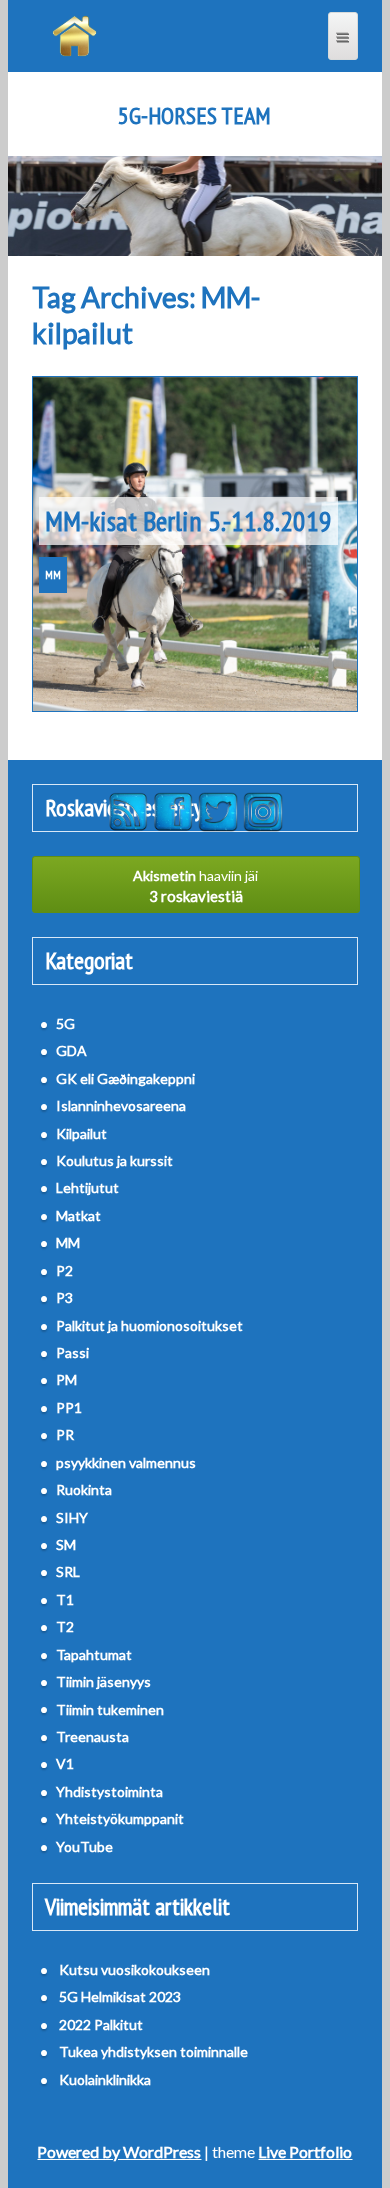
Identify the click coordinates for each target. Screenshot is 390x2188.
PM (66, 1379)
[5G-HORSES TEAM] (74, 36)
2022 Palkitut (101, 2024)
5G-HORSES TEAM (194, 116)
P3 (64, 1297)
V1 (65, 1763)
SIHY (72, 1517)
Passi (72, 1352)
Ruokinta (84, 1489)
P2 (64, 1270)
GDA (71, 1050)
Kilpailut (81, 1133)
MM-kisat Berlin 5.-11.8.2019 (188, 520)
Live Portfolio (305, 2151)
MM (53, 574)
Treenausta (92, 1736)
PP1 (69, 1407)
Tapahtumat (94, 1654)
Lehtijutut (87, 1187)
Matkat (78, 1215)
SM (66, 1544)
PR (65, 1434)
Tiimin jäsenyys (103, 1681)
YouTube (84, 1846)
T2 (65, 1626)
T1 (65, 1599)
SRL (68, 1571)
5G (65, 1023)
